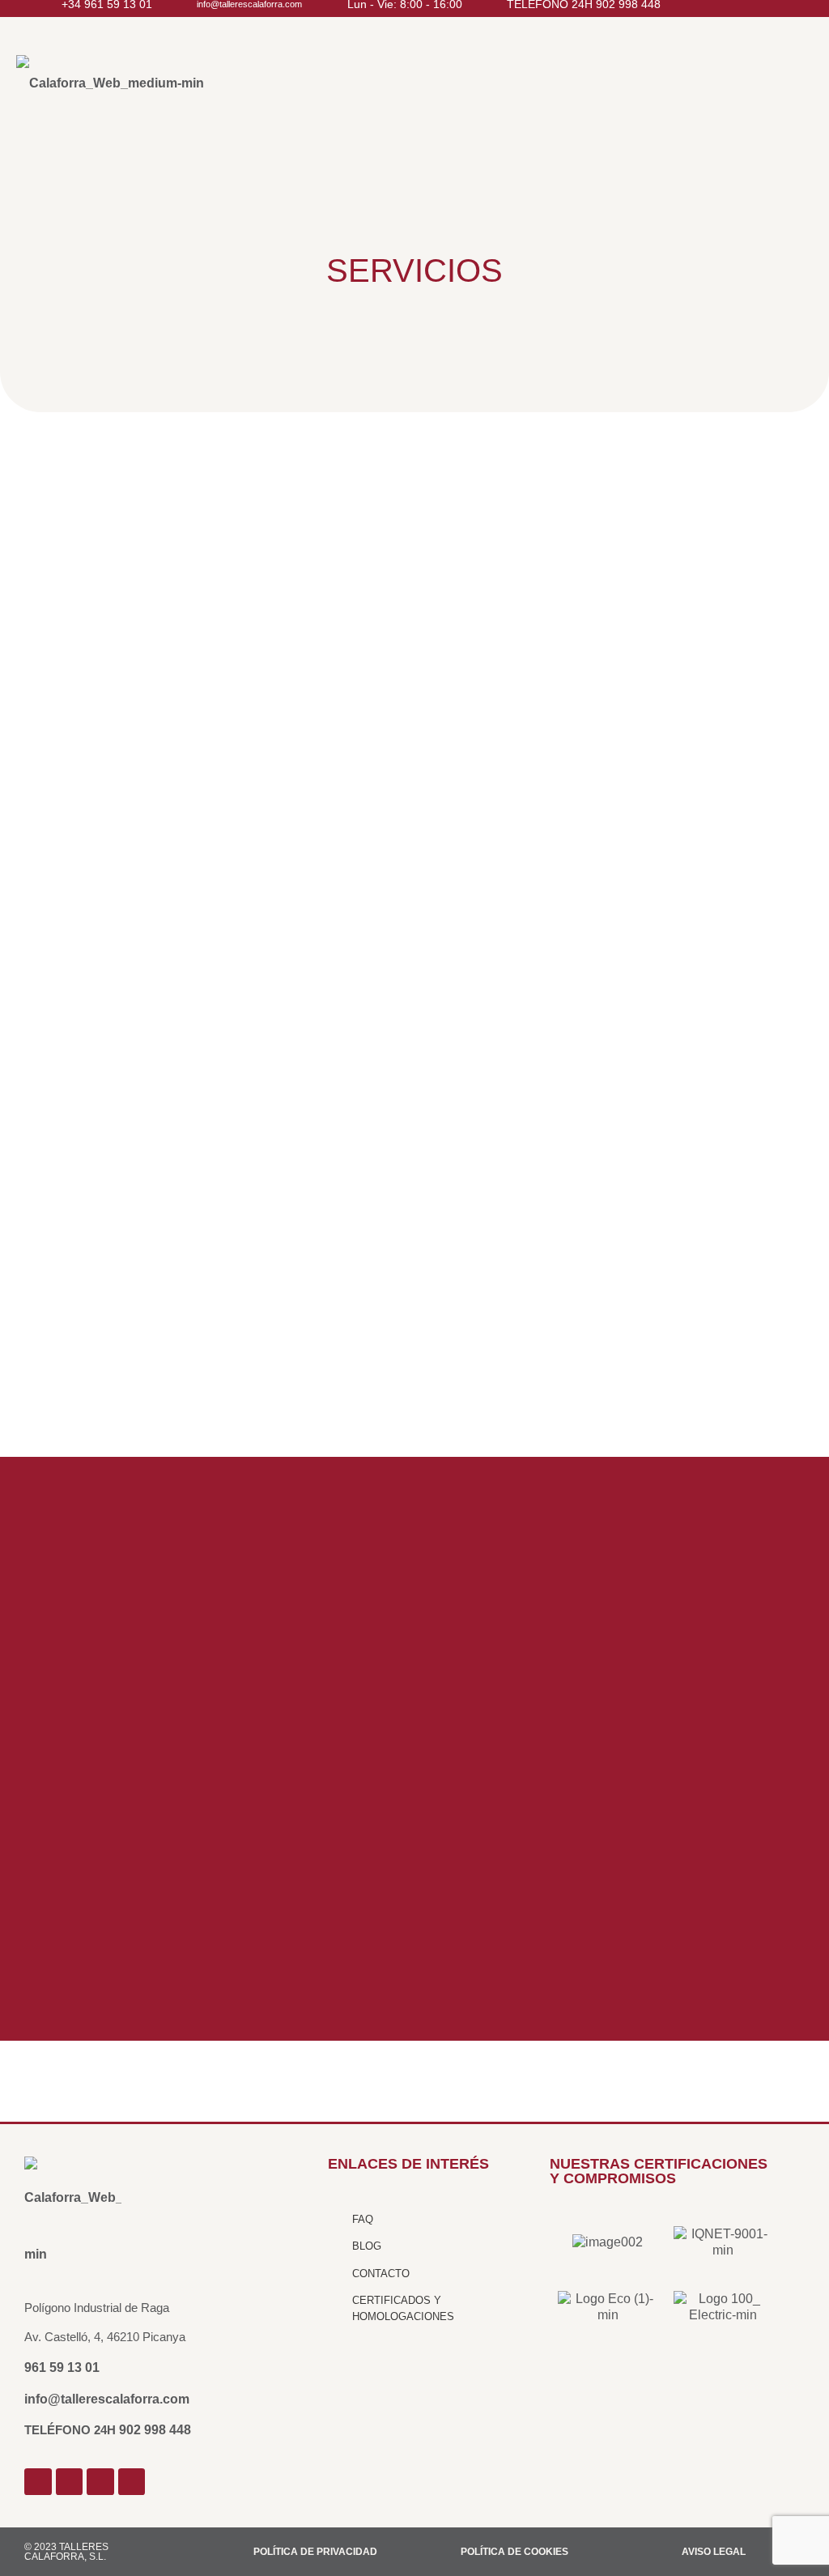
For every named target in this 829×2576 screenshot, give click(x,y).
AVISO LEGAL (714, 2552)
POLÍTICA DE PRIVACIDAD (315, 2552)
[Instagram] (70, 2482)
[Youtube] (100, 2482)
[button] (597, 90)
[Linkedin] (132, 2482)
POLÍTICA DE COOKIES (514, 2552)
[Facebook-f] (38, 2482)
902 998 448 (155, 2430)
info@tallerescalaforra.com (107, 2399)
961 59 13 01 (62, 2367)
